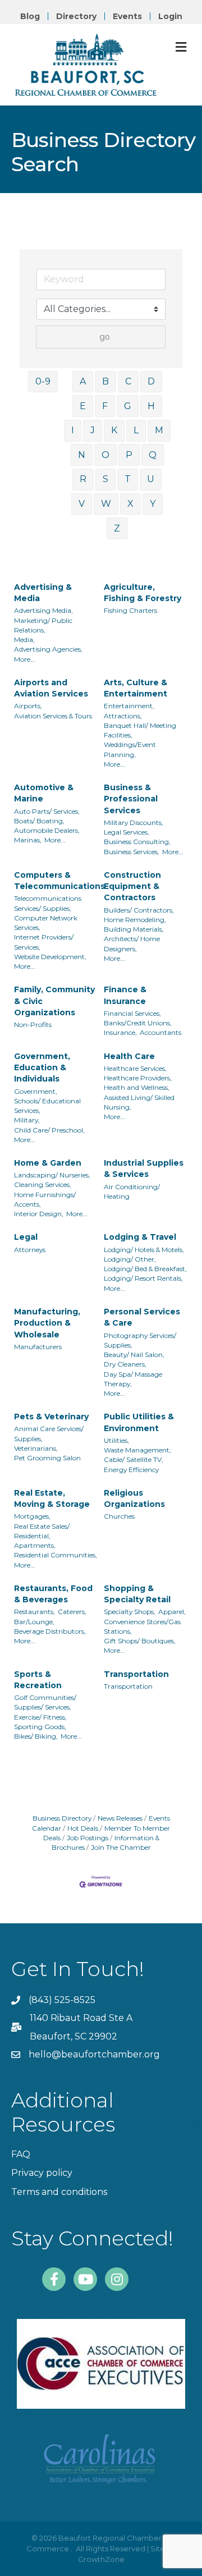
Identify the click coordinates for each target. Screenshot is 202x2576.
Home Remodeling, (135, 920)
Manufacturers (38, 1347)
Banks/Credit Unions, (138, 1023)
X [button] (130, 504)
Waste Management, (137, 1450)
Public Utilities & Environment (139, 1422)
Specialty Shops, (130, 1612)
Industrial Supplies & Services (144, 1168)
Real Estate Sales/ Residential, (42, 1531)
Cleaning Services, (43, 1184)
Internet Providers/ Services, (44, 942)
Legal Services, (127, 832)
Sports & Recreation (38, 1680)
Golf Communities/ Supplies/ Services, (45, 1702)
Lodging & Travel (140, 1237)
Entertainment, (129, 706)
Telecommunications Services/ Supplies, (48, 903)
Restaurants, (35, 1612)
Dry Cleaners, (125, 1364)
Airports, (28, 706)
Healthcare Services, (135, 1068)
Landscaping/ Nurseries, (52, 1175)
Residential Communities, (56, 1555)
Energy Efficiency (131, 1470)
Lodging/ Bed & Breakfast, (145, 1269)
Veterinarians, (36, 1448)
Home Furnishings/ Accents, (45, 1199)
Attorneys (30, 1250)
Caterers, (72, 1612)
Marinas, (28, 840)
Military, (27, 1120)
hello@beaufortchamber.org (94, 2054)
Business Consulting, (137, 842)
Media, (24, 640)
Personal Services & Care (142, 1317)
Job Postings (88, 1838)
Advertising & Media (43, 593)
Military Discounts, (134, 822)
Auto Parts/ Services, (47, 811)
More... (25, 659)
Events (127, 16)
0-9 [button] (43, 381)
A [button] (83, 381)
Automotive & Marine (44, 793)
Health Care (129, 1056)
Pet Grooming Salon (47, 1458)
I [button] (73, 430)
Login (170, 16)
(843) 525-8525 (62, 2000)
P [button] (129, 455)
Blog (30, 16)
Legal (26, 1237)
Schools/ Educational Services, (47, 1106)
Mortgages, (32, 1516)
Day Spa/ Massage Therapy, (133, 1379)
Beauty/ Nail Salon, (134, 1355)
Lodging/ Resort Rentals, (143, 1278)
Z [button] (117, 528)
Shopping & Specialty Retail (137, 1594)
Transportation (136, 1674)
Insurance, (120, 1032)
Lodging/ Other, (130, 1259)
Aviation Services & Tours (53, 716)
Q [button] (153, 455)
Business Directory (62, 1818)
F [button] (105, 406)
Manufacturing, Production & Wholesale (47, 1323)
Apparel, (172, 1612)
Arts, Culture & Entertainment (136, 688)
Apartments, (35, 1545)
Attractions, (123, 716)
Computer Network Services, (46, 923)
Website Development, (50, 957)
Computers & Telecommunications (59, 881)
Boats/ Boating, (39, 821)
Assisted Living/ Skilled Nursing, (139, 1102)
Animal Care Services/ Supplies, (49, 1433)
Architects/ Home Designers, (132, 943)
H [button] (151, 406)
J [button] (93, 430)
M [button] (159, 430)
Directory (76, 16)
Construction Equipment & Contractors (132, 886)
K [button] (114, 430)
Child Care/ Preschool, (49, 1130)
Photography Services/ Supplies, (140, 1340)
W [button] (106, 504)
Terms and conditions (59, 2192)
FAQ (21, 2154)
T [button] (128, 479)
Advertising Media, (43, 610)
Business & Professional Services (131, 799)
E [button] (83, 406)
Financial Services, (132, 1013)
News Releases (120, 1818)
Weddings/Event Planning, (130, 749)
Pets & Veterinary (51, 1417)
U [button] (151, 479)
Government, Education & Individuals (42, 1068)
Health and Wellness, (137, 1087)
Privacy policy (42, 2173)
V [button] (82, 504)
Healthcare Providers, (138, 1078)
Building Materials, (134, 929)
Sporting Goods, (40, 1727)
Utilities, (116, 1440)
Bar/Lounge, (34, 1622)
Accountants (160, 1032)
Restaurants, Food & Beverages (53, 1594)
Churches (119, 1516)
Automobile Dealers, (47, 830)
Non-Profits (33, 1025)
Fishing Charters (130, 610)
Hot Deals (83, 1828)
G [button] (128, 406)
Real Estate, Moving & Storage (52, 1498)
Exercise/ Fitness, (40, 1717)
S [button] (105, 479)
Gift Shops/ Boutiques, (140, 1641)
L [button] (136, 430)
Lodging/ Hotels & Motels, (144, 1250)
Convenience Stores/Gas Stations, (142, 1626)
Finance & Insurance (125, 995)
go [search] (105, 337)
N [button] (82, 455)
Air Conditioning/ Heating (132, 1191)
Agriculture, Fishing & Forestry (143, 593)
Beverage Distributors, (50, 1631)
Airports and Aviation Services (51, 688)
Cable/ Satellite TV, (134, 1459)
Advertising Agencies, (48, 649)
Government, (36, 1091)
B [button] (105, 381)
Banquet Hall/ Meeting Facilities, (140, 730)
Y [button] (153, 504)
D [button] (151, 381)
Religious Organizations (134, 1498)
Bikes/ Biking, (36, 1736)
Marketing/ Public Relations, (43, 625)
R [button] (83, 479)
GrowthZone (101, 2559)
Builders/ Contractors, (139, 910)
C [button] (128, 381)
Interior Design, (39, 1214)
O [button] (105, 455)
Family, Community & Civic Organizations (54, 1001)
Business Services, (132, 852)
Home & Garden (48, 1163)
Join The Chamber (121, 1847)
